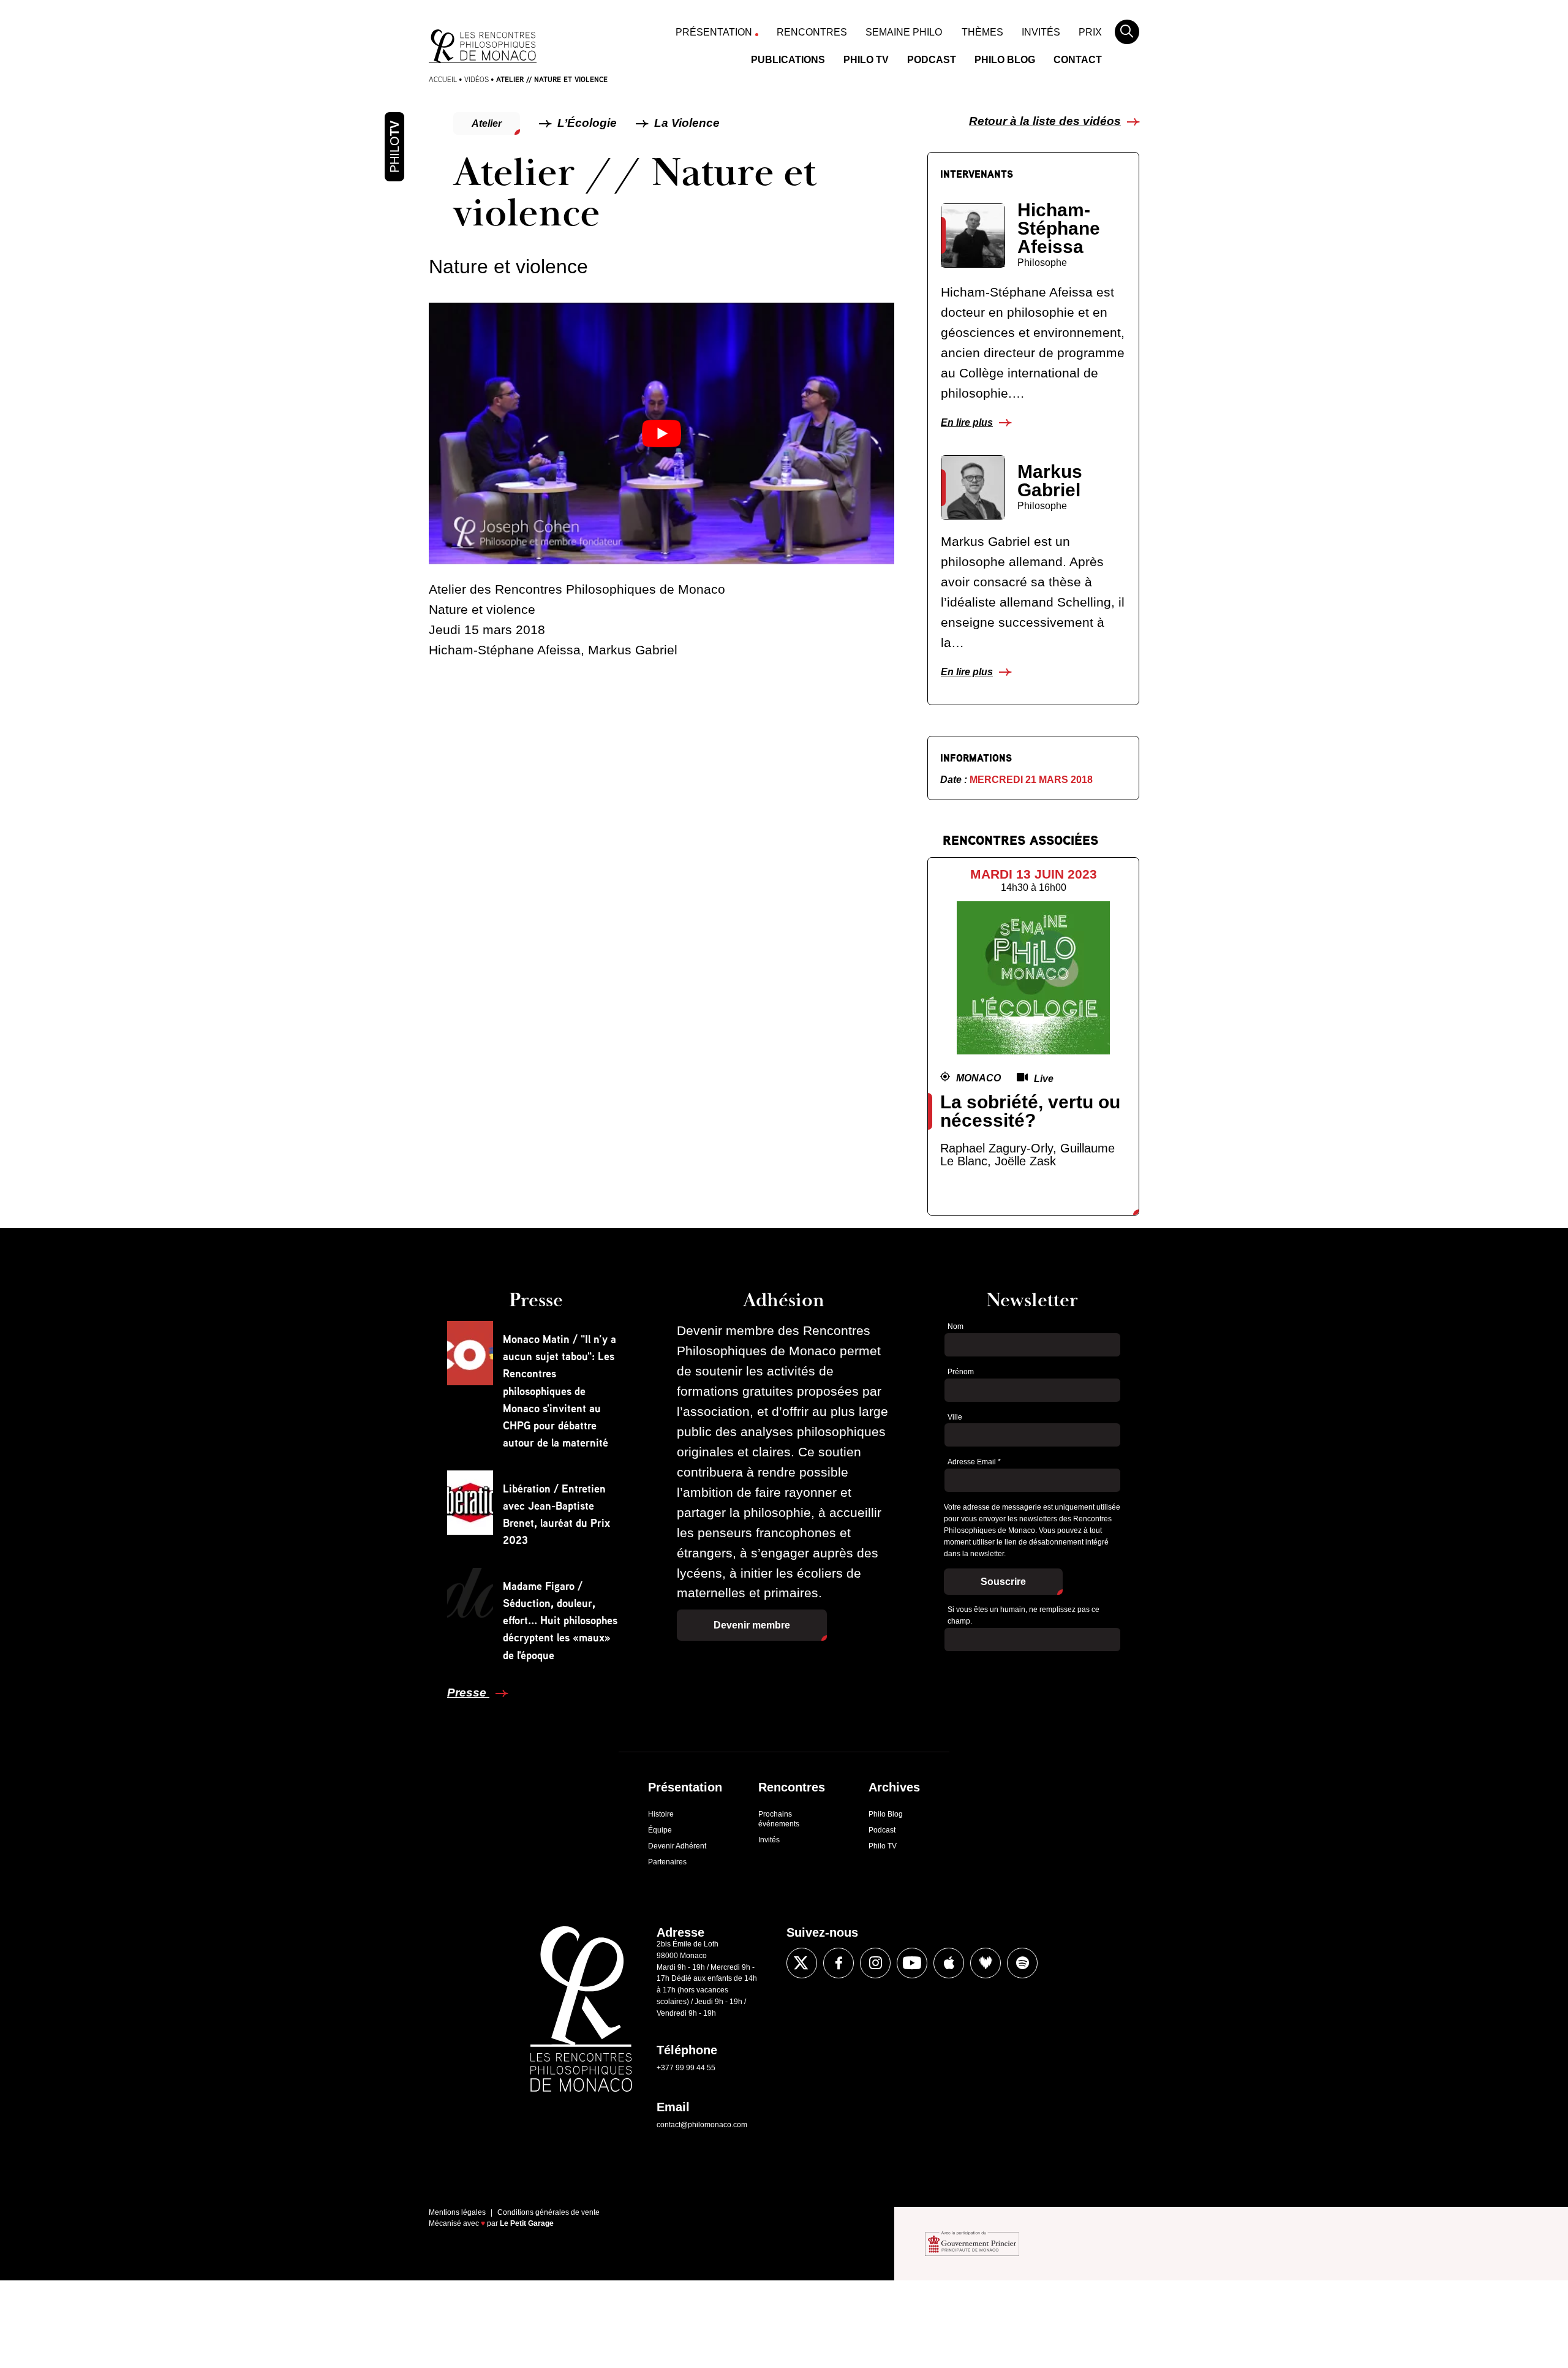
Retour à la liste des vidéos (1045, 121)
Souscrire (1003, 1582)
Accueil (443, 79)
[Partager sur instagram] (875, 1963)
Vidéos (477, 79)
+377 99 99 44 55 (686, 2068)
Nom (956, 1326)
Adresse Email (974, 1462)
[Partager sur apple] (949, 1963)
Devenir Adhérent (677, 1846)
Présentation (714, 32)
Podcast (932, 60)
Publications (788, 60)
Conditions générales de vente (548, 2212)
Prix (1090, 32)
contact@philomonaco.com (702, 2125)
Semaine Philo (904, 32)
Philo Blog (1005, 60)
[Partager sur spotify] (1022, 1963)
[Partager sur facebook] (400, 1332)
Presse (468, 1693)
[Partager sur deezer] (986, 1963)
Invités (1041, 32)
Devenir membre (752, 1625)
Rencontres (812, 32)
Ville (955, 1417)
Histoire (661, 1814)
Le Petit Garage (527, 2223)
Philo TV (866, 60)
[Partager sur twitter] (400, 1369)
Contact (1078, 60)
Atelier (487, 123)
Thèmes (982, 32)
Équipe (660, 1830)
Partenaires (667, 1862)
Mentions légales (457, 2212)
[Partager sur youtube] (912, 1963)
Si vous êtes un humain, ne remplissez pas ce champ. (1023, 1615)
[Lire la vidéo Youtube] (661, 433)
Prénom (961, 1372)
